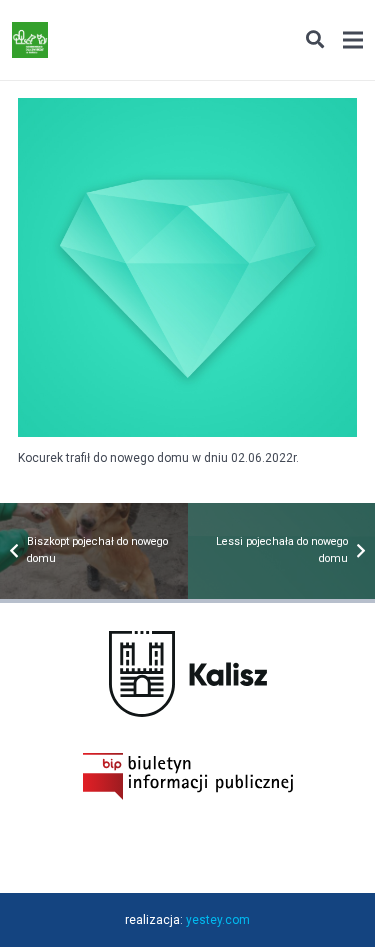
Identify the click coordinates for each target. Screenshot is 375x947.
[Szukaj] (314, 40)
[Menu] (352, 40)
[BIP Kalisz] (188, 796)
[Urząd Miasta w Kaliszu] (188, 713)
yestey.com (218, 920)
